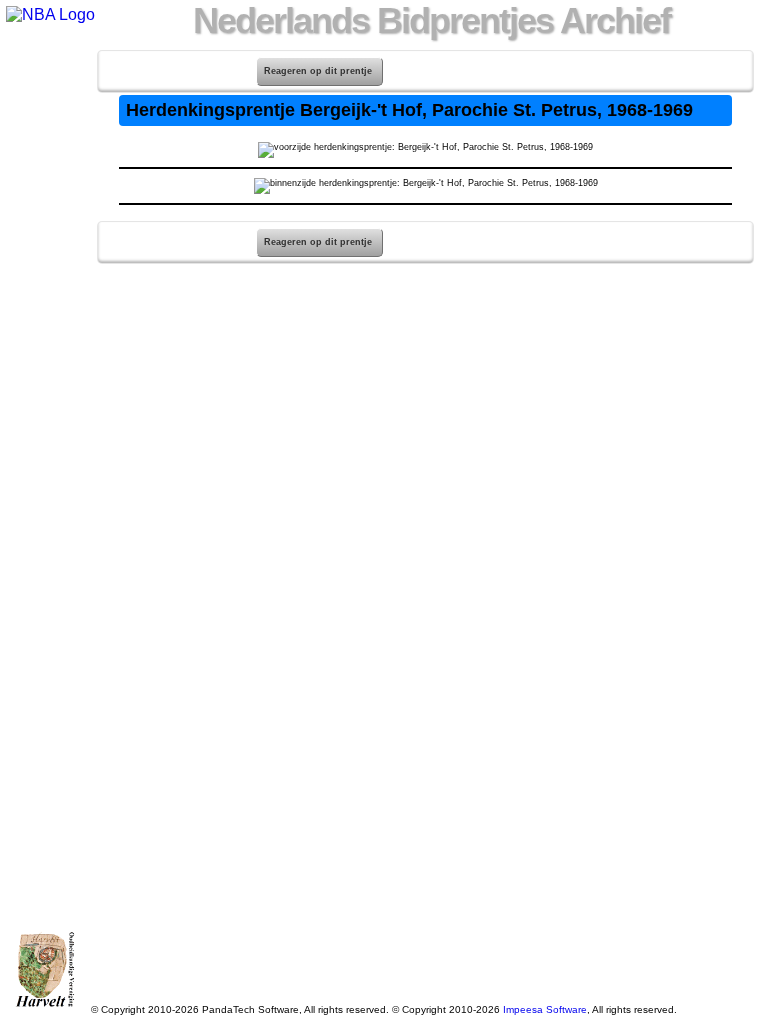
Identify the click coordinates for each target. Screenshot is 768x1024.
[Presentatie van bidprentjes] (41, 242)
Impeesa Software (545, 1009)
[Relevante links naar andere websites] (41, 216)
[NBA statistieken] (41, 112)
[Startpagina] (41, 60)
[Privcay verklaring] (41, 294)
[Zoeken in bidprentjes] (41, 86)
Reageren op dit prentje (318, 71)
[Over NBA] (49, 14)
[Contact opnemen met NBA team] (41, 164)
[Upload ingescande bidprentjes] (41, 190)
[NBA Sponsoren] (41, 320)
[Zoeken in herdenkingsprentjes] (41, 268)
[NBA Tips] (41, 138)
